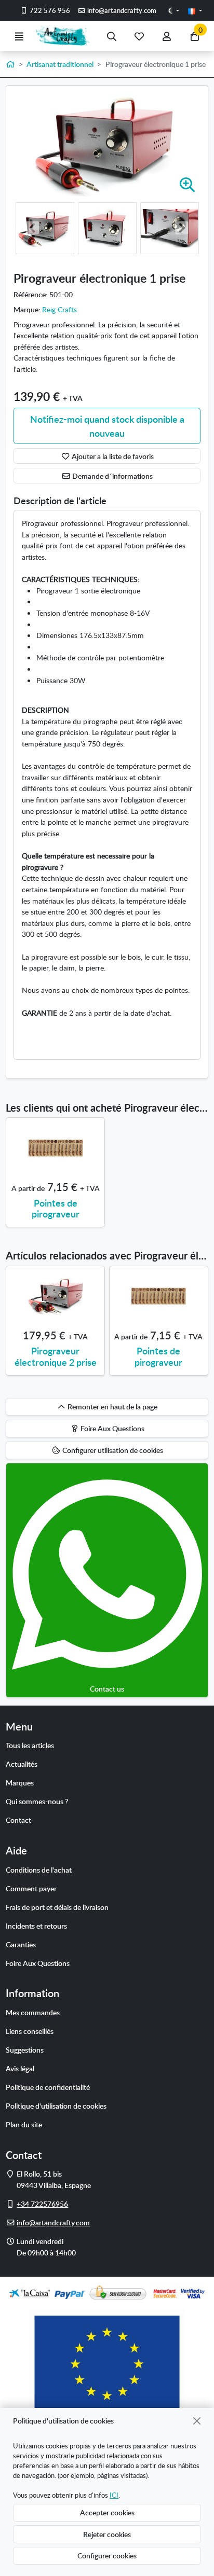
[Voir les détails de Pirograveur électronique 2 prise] (55, 1296)
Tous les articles (30, 1745)
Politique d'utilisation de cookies (56, 2106)
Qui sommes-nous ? (37, 1801)
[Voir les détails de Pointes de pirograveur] (55, 1148)
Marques (20, 1782)
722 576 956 (49, 10)
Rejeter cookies (107, 2534)
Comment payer (31, 1888)
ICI (114, 2495)
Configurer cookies (107, 2555)
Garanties (21, 1944)
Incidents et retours (36, 1926)
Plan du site (24, 2124)
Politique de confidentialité (48, 2087)
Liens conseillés (30, 2031)
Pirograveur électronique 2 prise (56, 1356)
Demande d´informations (112, 476)
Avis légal (20, 2068)
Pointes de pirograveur (56, 1208)
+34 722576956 (42, 2204)
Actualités (22, 1764)
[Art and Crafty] (65, 36)
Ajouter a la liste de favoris (112, 456)
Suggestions (25, 2049)
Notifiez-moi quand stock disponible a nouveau (107, 426)
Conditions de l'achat (39, 1869)
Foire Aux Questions (38, 1963)
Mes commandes (33, 2012)
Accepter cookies (107, 2512)
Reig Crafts (59, 309)
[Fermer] (197, 2421)
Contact (18, 1820)
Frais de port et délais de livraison (57, 1907)
